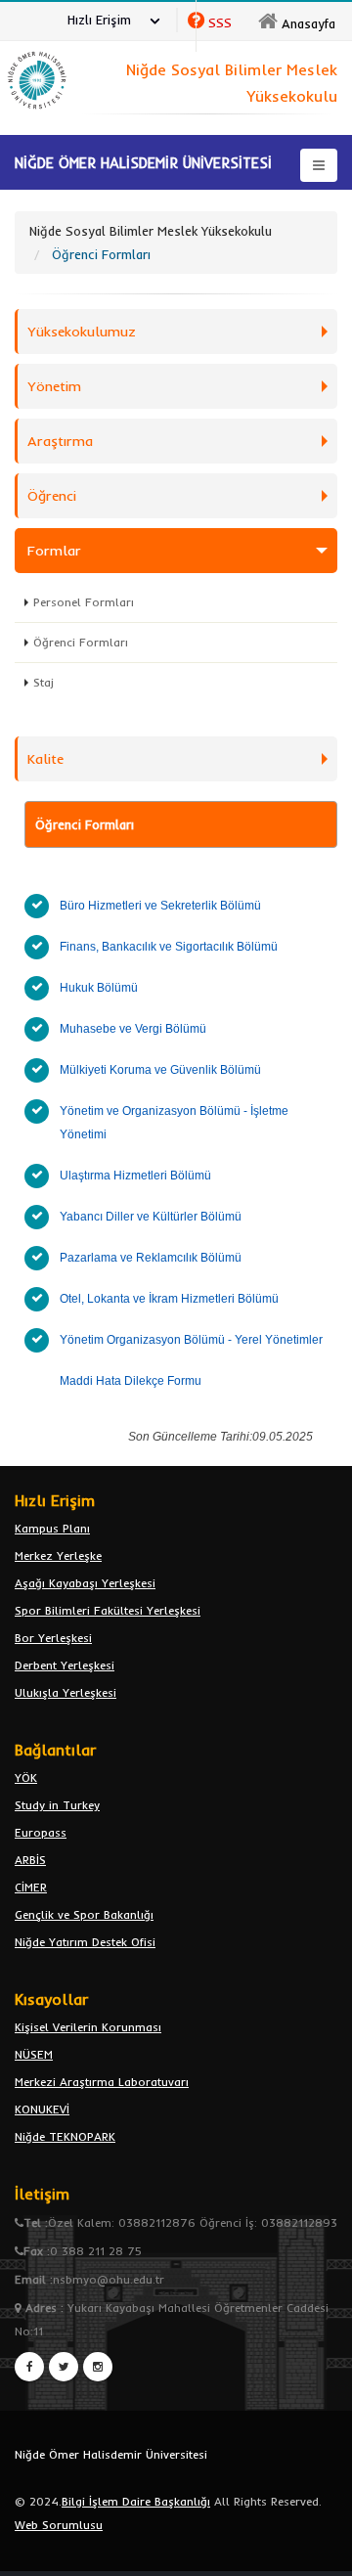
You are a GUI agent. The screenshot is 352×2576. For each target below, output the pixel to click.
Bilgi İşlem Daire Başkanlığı (136, 2501)
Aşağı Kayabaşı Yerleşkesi (85, 1583)
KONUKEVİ (42, 2109)
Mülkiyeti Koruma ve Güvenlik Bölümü (160, 1070)
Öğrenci (52, 496)
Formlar (54, 551)
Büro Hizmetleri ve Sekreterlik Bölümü (160, 906)
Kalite (45, 759)
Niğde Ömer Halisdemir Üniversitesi (111, 2454)
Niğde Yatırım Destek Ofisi (85, 1942)
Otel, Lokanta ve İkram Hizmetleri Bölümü (169, 1299)
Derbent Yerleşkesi (65, 1665)
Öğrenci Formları (81, 642)
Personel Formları (84, 602)
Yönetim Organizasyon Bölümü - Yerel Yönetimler (191, 1340)
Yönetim (54, 386)
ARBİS (30, 1860)
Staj (44, 682)
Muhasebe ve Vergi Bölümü (133, 1029)
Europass (41, 1832)
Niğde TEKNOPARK (65, 2136)
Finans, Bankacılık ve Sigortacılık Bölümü (169, 947)
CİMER (31, 1887)
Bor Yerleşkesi (53, 1638)
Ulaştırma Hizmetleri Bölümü (135, 1176)
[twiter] (64, 2367)
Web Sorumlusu (59, 2525)
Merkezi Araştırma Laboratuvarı (102, 2082)
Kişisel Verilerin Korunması (88, 2027)
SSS (220, 22)
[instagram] (98, 2367)
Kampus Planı (52, 1528)
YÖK (26, 1777)
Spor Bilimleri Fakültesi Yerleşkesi (108, 1610)
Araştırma (60, 441)
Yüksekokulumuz (82, 332)
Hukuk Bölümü (99, 988)
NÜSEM (34, 2054)
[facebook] (29, 2367)
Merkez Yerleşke (58, 1555)
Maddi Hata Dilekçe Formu (132, 1381)
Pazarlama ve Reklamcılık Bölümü (151, 1258)
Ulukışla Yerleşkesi (66, 1692)
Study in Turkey (57, 1805)
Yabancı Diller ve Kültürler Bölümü (151, 1217)
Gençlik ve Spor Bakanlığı (84, 1914)
